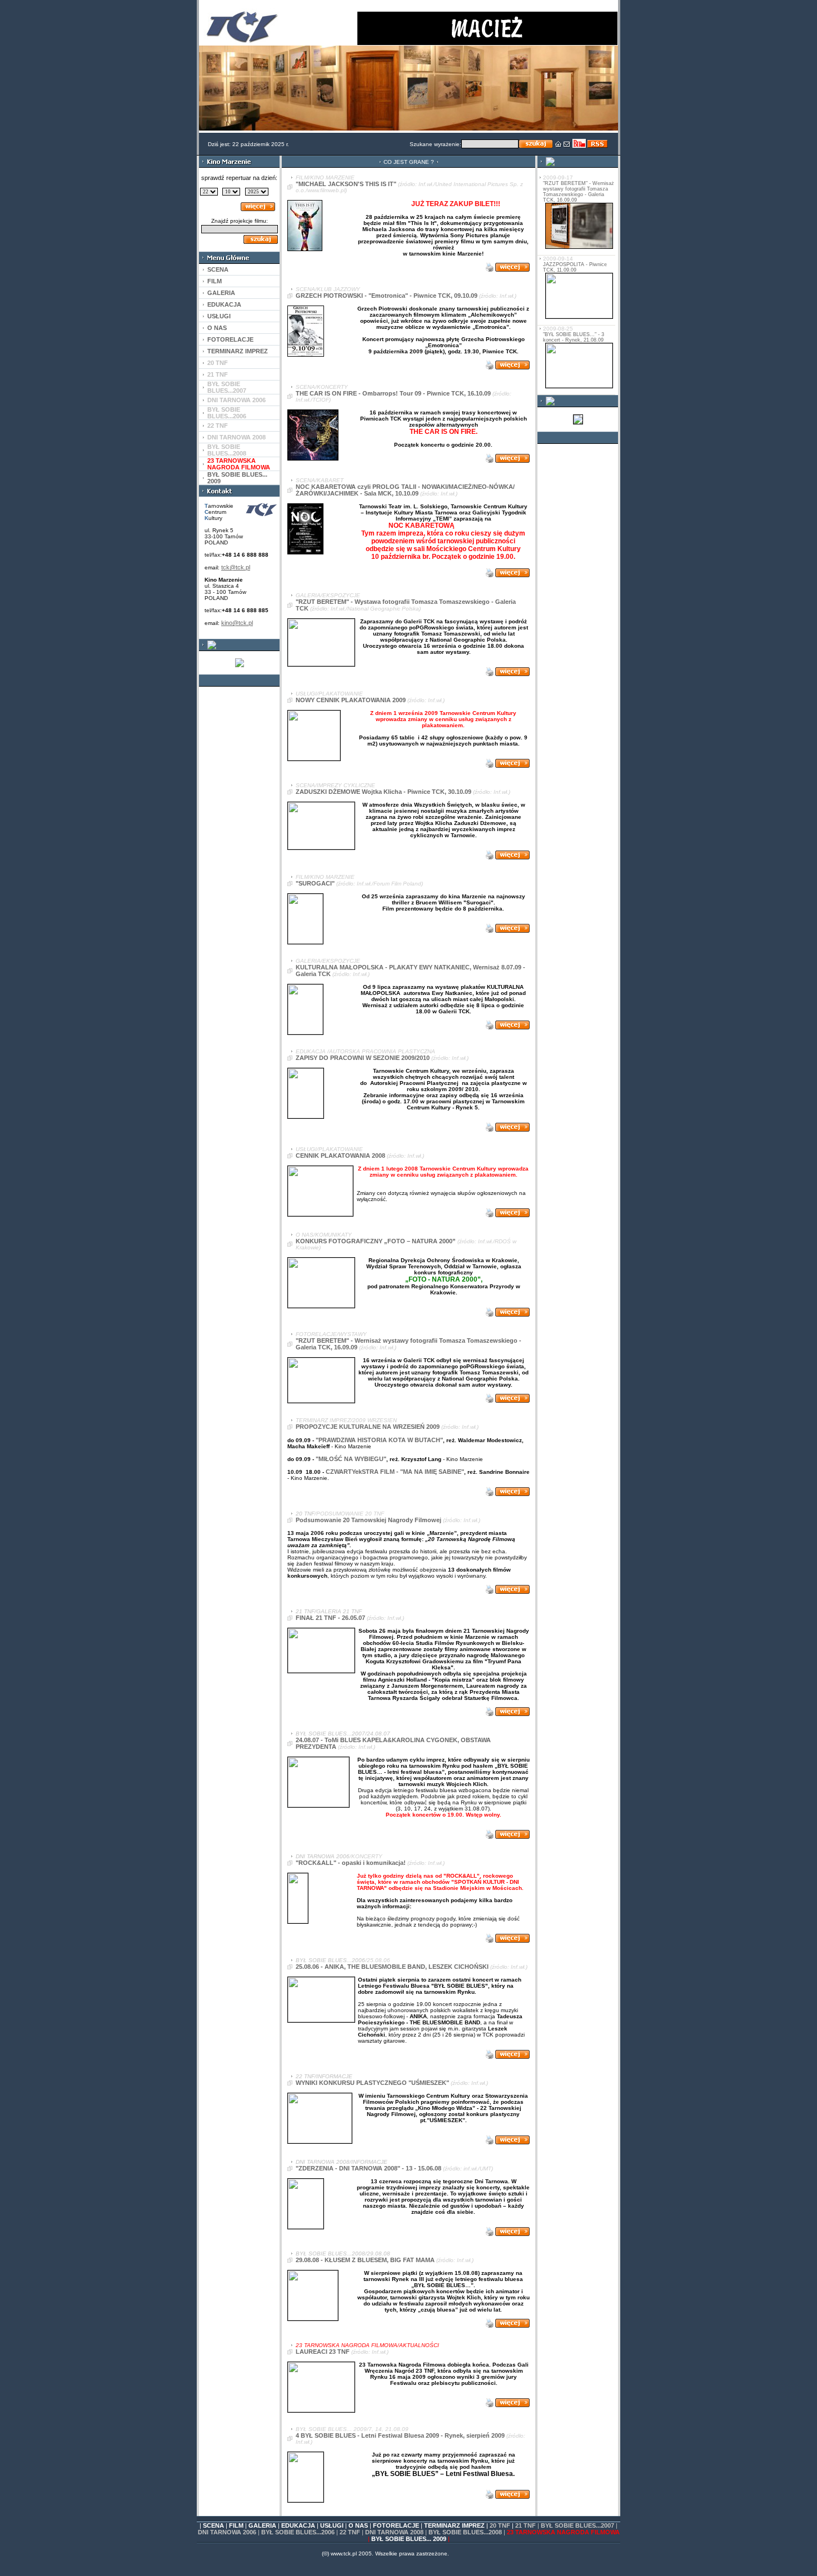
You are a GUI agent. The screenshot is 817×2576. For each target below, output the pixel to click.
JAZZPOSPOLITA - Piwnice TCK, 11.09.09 (575, 267)
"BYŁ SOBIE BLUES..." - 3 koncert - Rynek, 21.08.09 (574, 337)
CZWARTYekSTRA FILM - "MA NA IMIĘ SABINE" (395, 1472)
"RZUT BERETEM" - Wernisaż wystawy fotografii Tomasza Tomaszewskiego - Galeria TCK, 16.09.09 (579, 192)
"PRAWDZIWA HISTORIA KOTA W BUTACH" (379, 1440)
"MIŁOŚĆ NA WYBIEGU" (351, 1459)
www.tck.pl (344, 2554)
